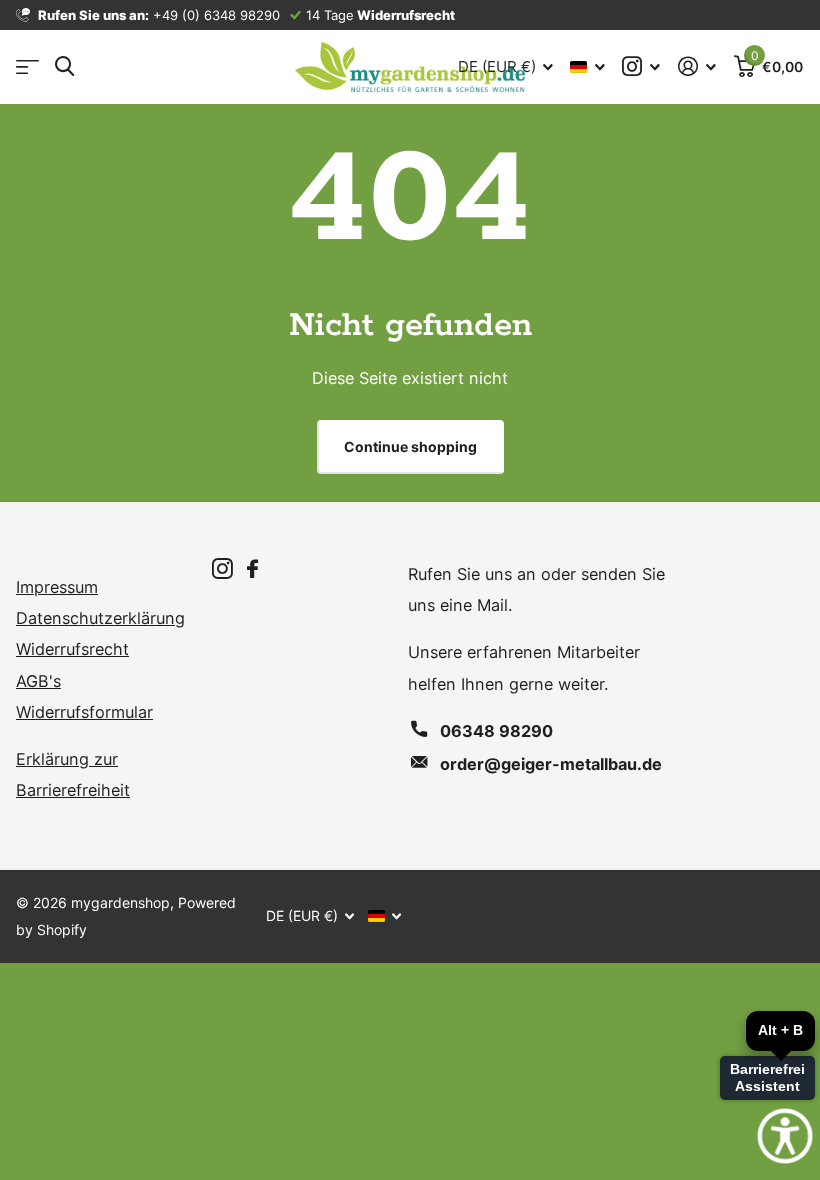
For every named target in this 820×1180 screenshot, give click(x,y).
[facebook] (252, 569)
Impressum (57, 587)
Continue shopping (410, 446)
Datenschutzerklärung (100, 618)
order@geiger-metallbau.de (551, 764)
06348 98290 (496, 731)
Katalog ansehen (27, 67)
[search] (64, 66)
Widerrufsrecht (72, 649)
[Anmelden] (697, 66)
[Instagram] (222, 569)
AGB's (38, 681)
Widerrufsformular (84, 712)
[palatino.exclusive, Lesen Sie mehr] (642, 66)
